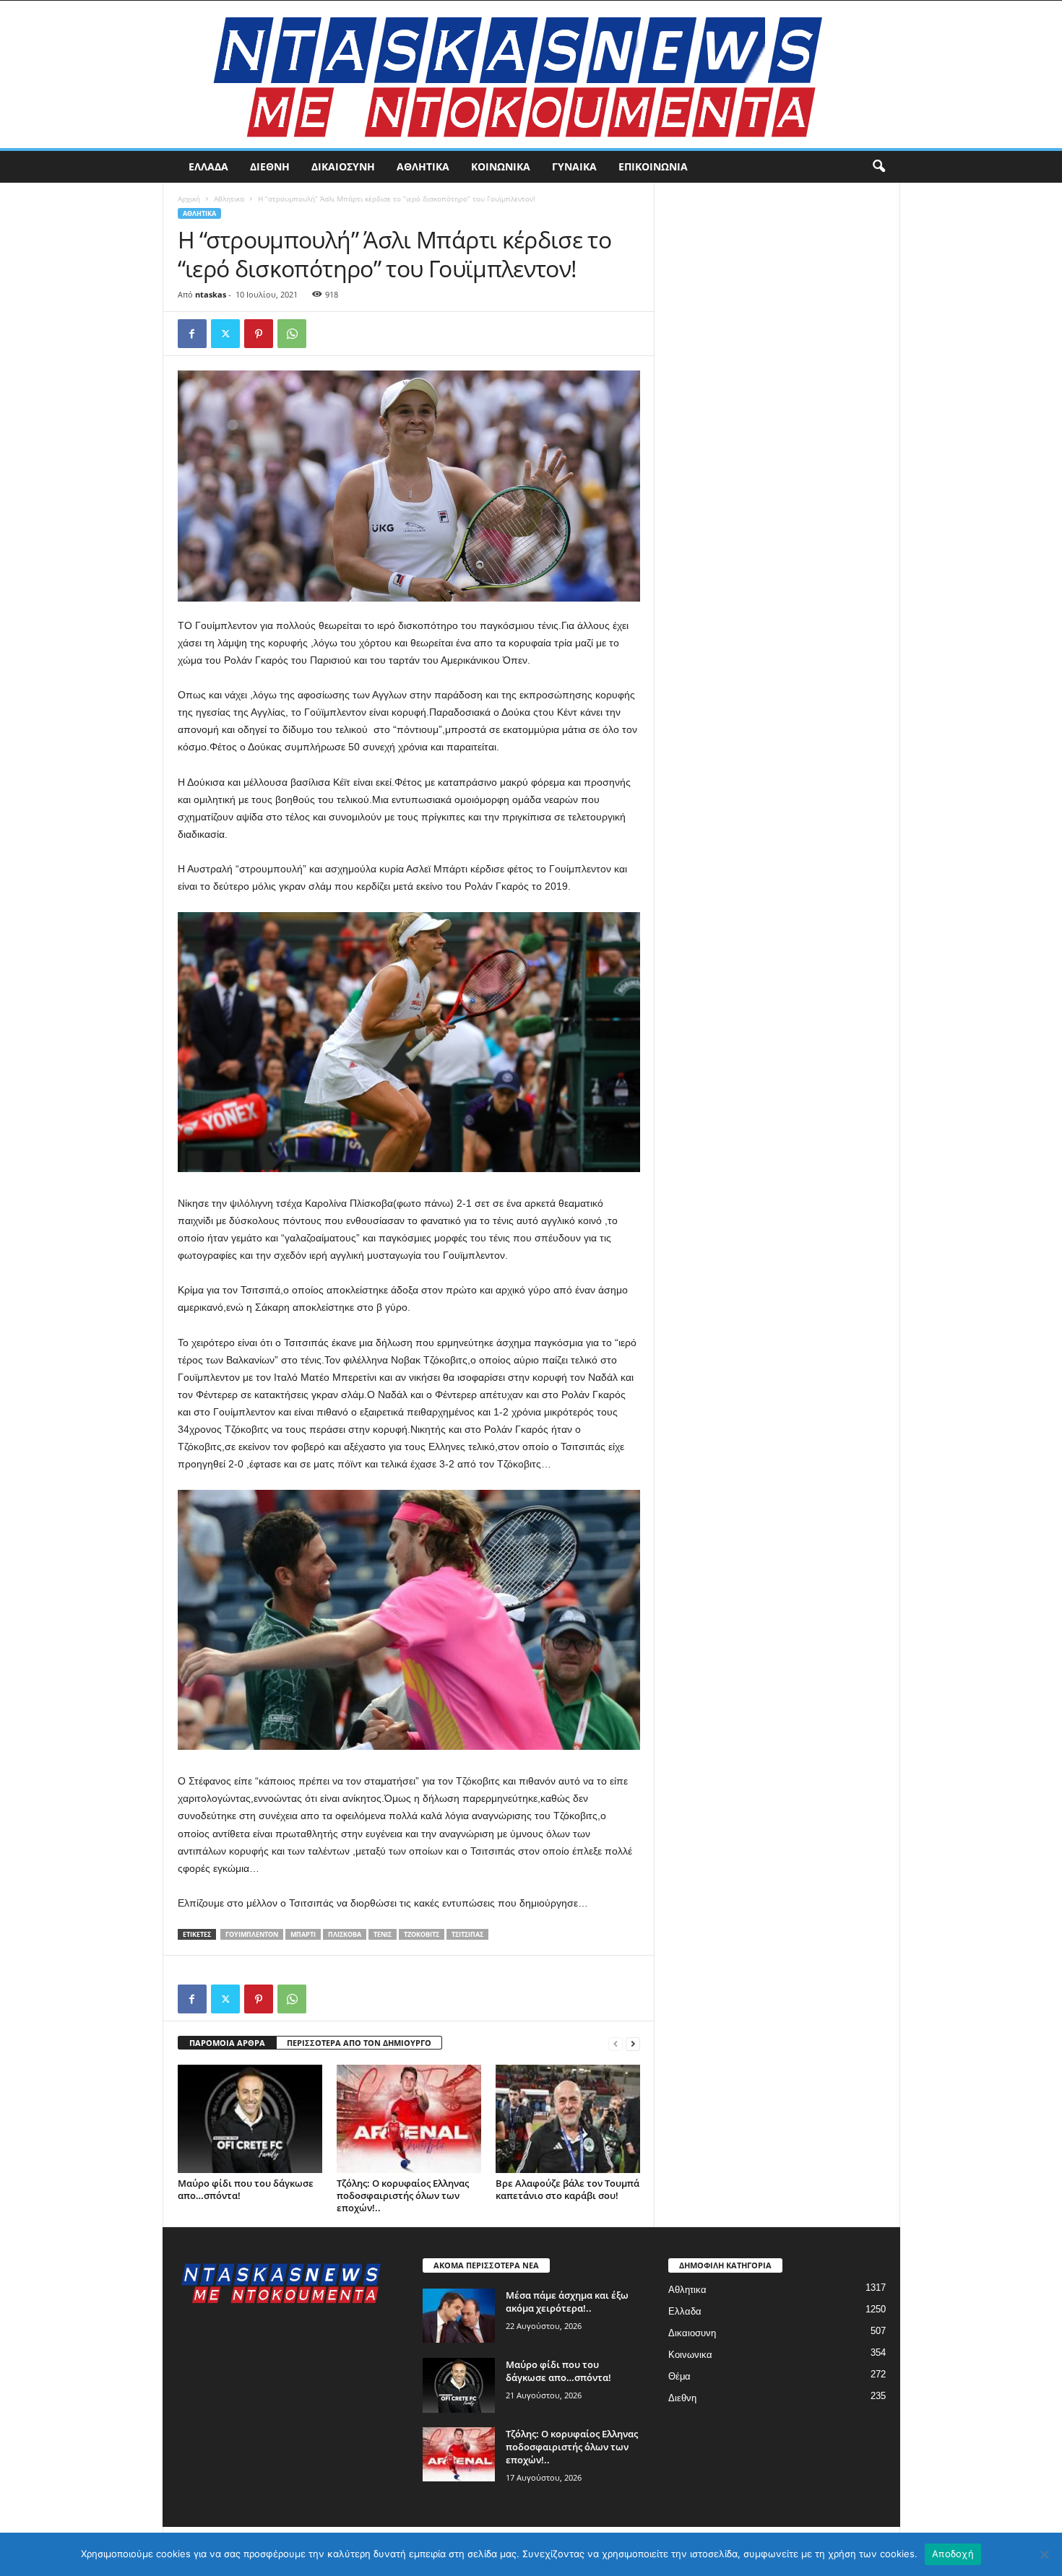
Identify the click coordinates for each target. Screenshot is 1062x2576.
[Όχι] (1044, 2554)
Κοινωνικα (501, 166)
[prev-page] (616, 2043)
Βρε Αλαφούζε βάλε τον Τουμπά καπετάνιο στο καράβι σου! (567, 2189)
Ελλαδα (208, 166)
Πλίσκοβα (345, 1934)
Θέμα (679, 2376)
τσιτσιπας (467, 1934)
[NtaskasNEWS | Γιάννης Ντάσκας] (531, 74)
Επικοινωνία (653, 166)
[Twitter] (225, 334)
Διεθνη (270, 166)
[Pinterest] (259, 334)
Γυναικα (574, 166)
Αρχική (189, 199)
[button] (878, 167)
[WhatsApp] (292, 334)
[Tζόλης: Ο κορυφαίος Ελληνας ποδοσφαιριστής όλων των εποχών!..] (409, 2119)
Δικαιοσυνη (343, 166)
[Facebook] (192, 334)
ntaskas (211, 294)
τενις (383, 1934)
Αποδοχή (953, 2554)
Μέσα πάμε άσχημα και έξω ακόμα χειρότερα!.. (567, 2302)
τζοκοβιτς (422, 1934)
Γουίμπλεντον (252, 1934)
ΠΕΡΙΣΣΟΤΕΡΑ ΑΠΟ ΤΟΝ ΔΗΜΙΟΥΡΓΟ (359, 2043)
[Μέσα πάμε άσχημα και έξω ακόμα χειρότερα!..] (459, 2316)
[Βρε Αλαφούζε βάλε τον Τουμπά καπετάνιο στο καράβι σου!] (568, 2119)
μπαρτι (303, 1934)
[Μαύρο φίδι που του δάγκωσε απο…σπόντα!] (250, 2119)
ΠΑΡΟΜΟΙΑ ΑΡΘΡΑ (227, 2043)
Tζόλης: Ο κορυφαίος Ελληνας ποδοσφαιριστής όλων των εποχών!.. (403, 2195)
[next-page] (633, 2043)
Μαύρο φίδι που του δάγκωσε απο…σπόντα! (246, 2189)
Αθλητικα (423, 166)
